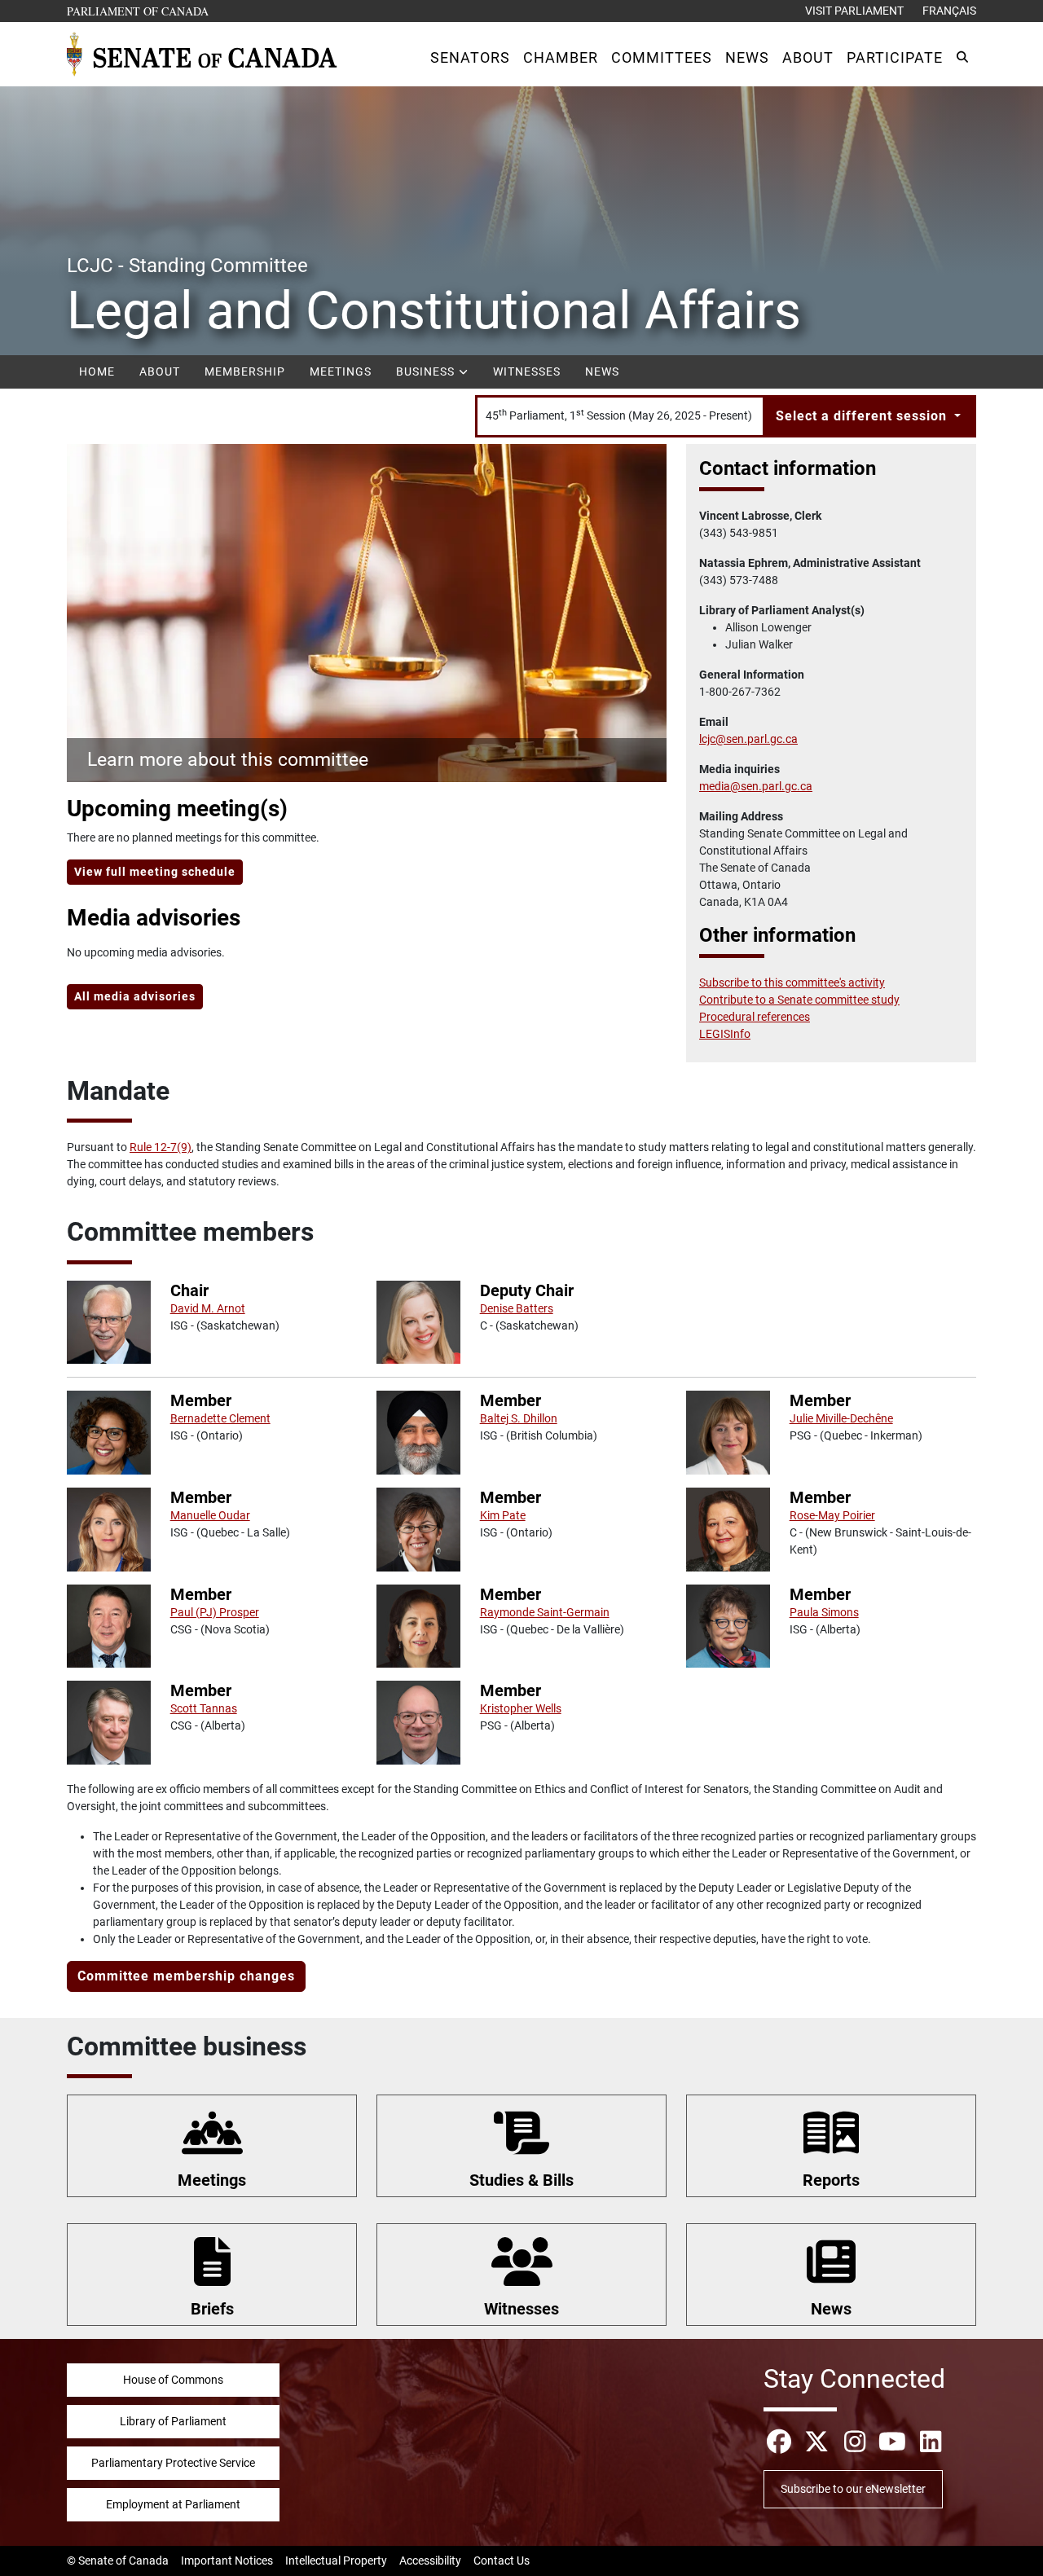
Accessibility (430, 2561)
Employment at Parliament (173, 2504)
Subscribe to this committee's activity (792, 982)
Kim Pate (503, 1515)
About (160, 371)
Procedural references (755, 1017)
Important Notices (227, 2561)
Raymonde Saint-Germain (545, 1612)
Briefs (212, 2309)
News (602, 371)
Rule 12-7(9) (161, 1147)
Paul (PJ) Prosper (215, 1612)
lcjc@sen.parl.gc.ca (748, 739)
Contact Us (502, 2561)
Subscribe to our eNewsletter (853, 2489)
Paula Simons (824, 1612)
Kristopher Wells (521, 1708)
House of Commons (173, 2380)
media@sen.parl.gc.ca (756, 786)
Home (97, 371)
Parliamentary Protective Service (173, 2463)
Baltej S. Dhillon (519, 1418)
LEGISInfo (725, 1034)
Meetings (341, 371)
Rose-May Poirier (832, 1515)
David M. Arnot (208, 1308)
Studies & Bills (521, 2180)
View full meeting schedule (155, 872)
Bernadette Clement (220, 1418)
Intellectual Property (336, 2561)
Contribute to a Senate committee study (799, 1000)
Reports (831, 2180)
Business (427, 371)
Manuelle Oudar (210, 1515)
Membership (245, 371)
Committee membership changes (186, 1976)
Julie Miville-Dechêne (841, 1418)
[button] (470, 57)
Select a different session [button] (863, 416)
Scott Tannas (204, 1708)
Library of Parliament (173, 2421)
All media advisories (135, 996)
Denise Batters (517, 1308)
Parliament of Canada (139, 11)
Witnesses (527, 371)
